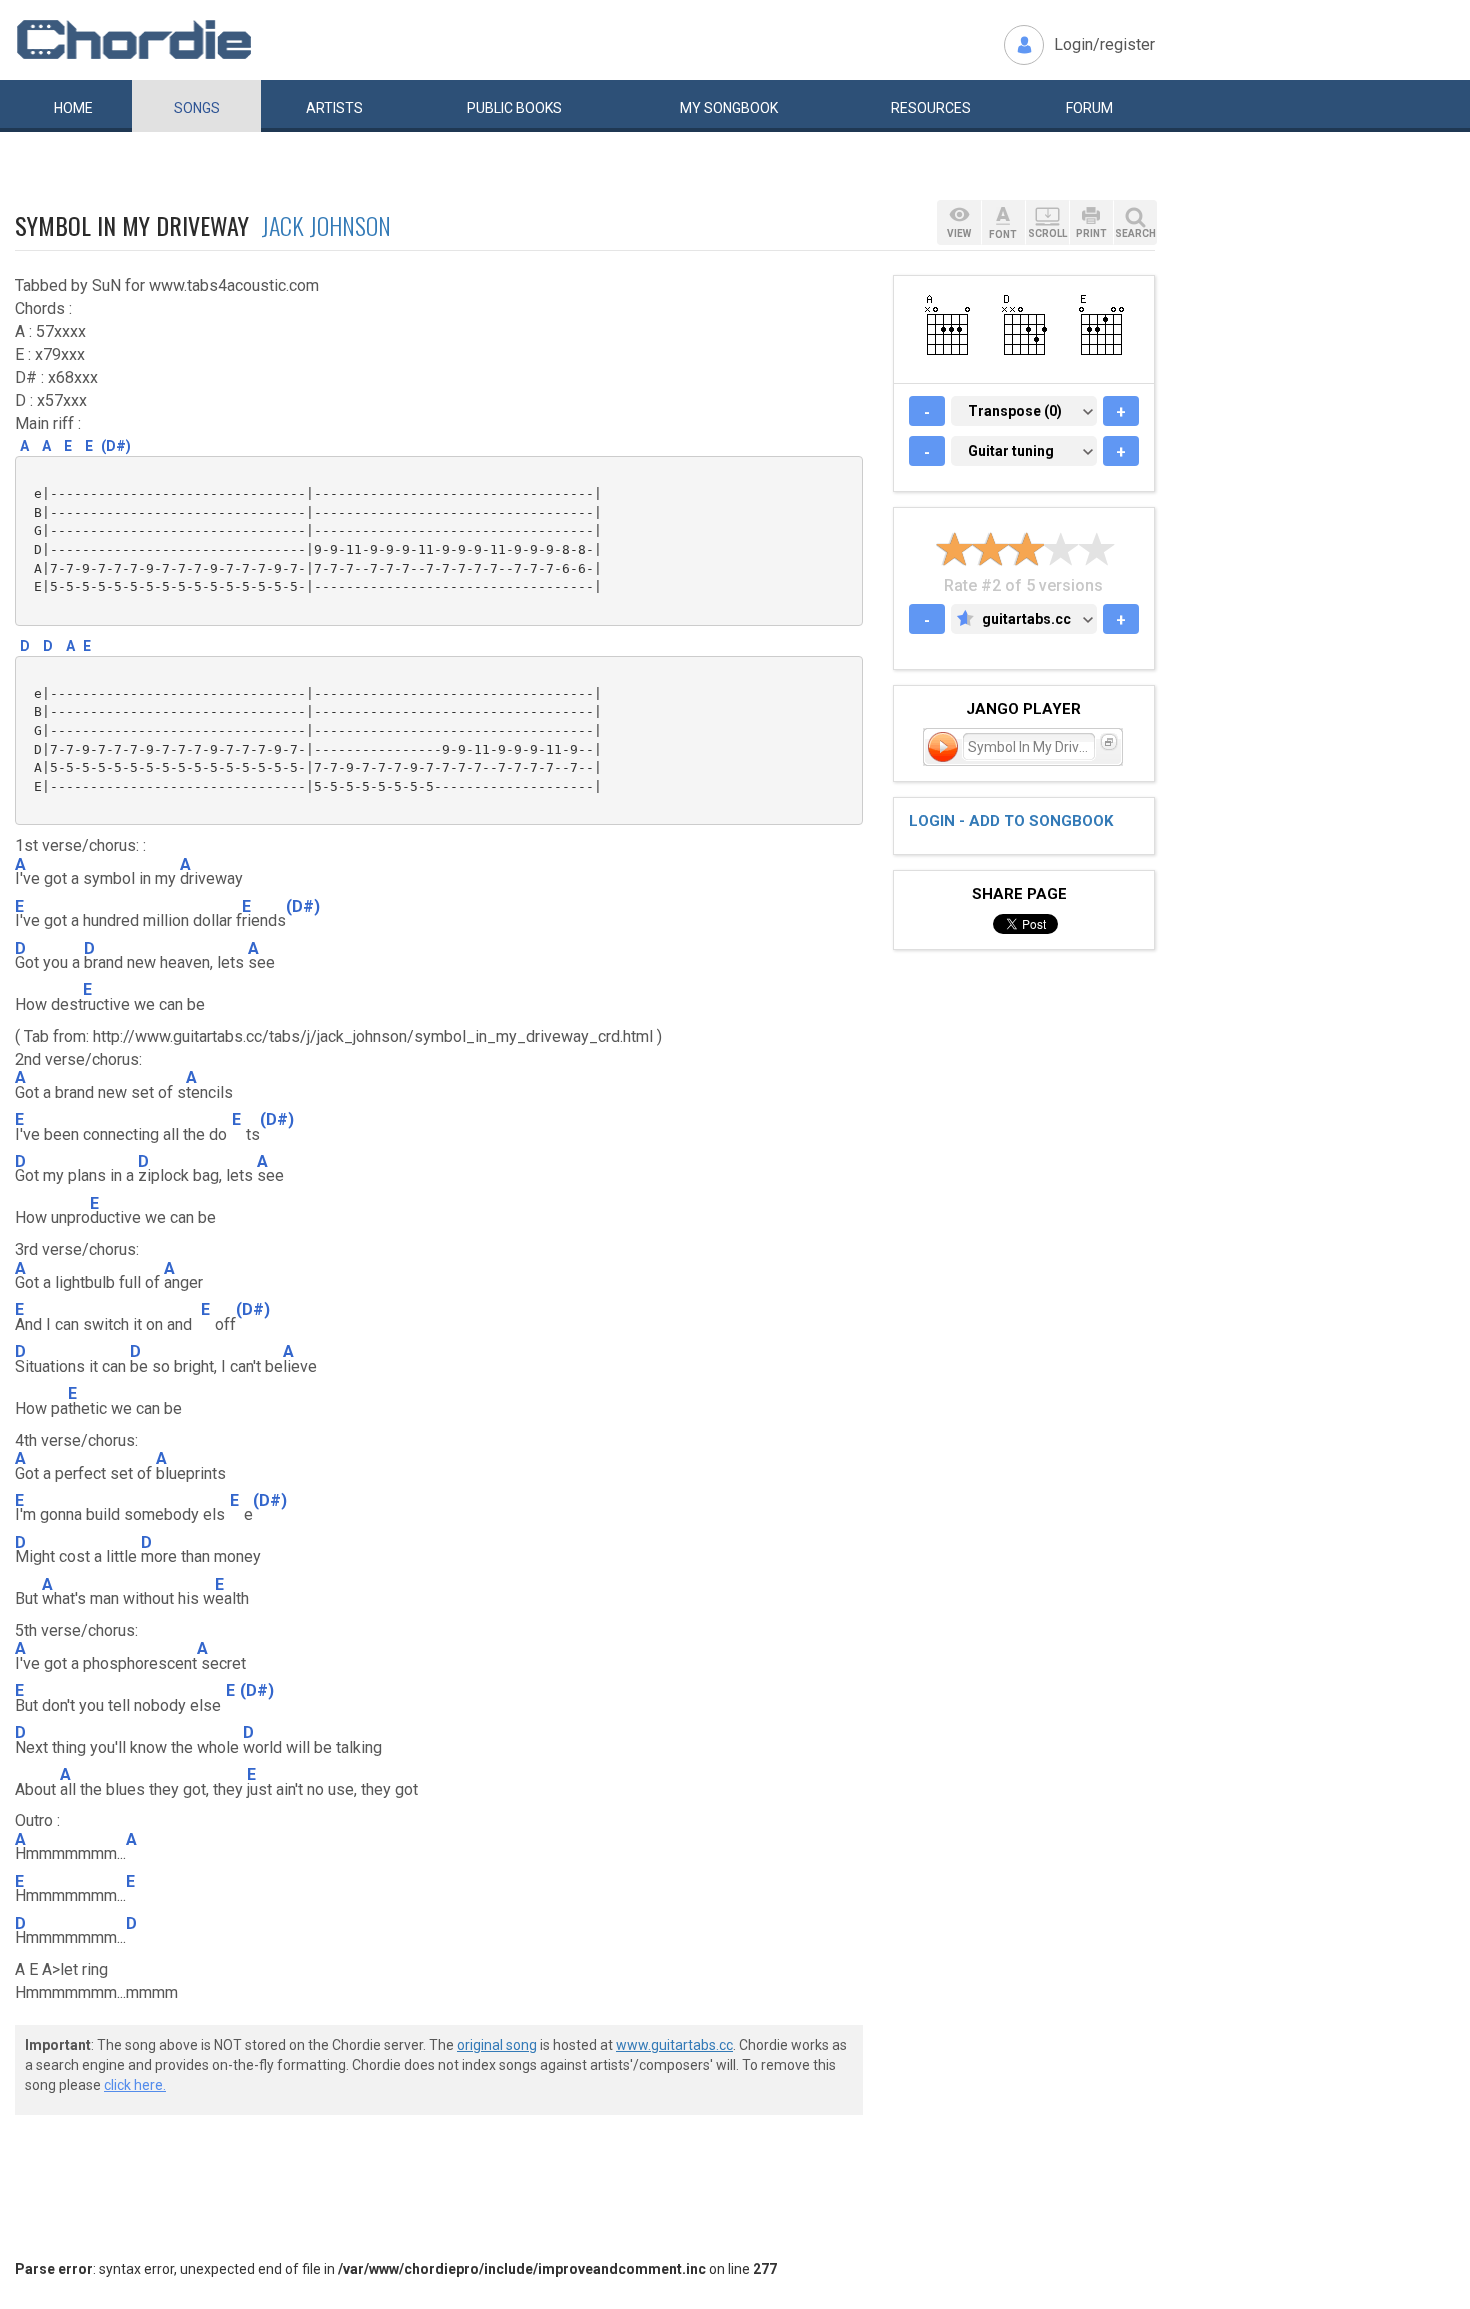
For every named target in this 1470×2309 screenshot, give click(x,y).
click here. (135, 2085)
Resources (931, 108)
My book (729, 108)
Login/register (1104, 44)
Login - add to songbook (1011, 821)
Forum (1089, 108)
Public (514, 108)
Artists (334, 108)
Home (73, 108)
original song (497, 2045)
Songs (197, 108)
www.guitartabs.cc (674, 2045)
